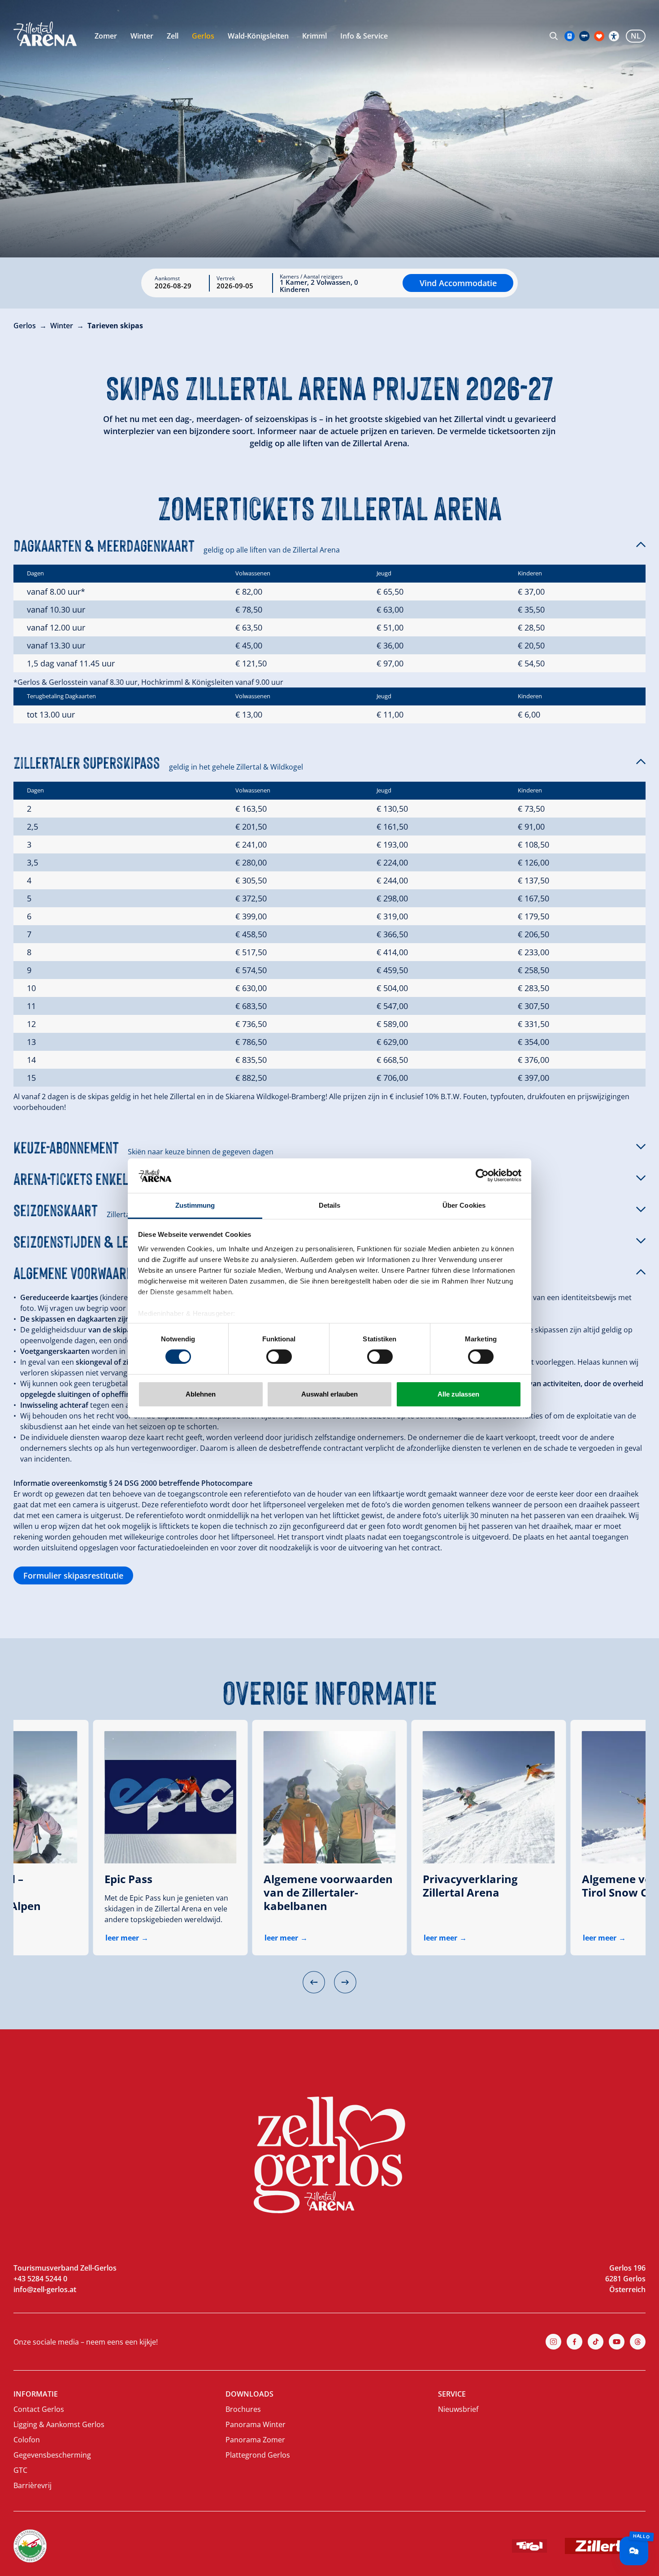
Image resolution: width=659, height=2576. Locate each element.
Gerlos (203, 36)
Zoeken (554, 36)
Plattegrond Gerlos (258, 2455)
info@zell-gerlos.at (45, 2289)
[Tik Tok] (596, 2342)
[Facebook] (574, 2342)
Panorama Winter (256, 2424)
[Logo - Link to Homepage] (45, 34)
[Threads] (638, 2342)
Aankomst (167, 278)
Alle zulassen (458, 1394)
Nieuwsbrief (458, 2409)
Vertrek (226, 278)
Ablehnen (201, 1394)
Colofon (27, 2440)
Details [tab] (330, 1205)
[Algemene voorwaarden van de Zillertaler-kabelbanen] (330, 1797)
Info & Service (364, 36)
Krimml (314, 36)
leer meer (122, 1938)
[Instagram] (553, 2342)
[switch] (279, 1357)
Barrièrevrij (33, 2485)
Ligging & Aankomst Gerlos (59, 2424)
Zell (173, 36)
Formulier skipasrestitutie (73, 1575)
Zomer (106, 36)
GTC (20, 2470)
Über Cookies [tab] (464, 1205)
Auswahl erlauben (329, 1394)
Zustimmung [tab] (195, 1205)
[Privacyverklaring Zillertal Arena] (489, 1797)
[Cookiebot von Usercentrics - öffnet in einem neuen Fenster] (482, 1175)
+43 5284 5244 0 (40, 2279)
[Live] (584, 36)
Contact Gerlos (39, 2409)
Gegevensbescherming (52, 2455)
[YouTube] (617, 2342)
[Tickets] (570, 36)
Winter (142, 36)
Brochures (243, 2409)
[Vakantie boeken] (599, 36)
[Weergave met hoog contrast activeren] (614, 36)
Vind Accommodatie (458, 283)
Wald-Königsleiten (258, 36)
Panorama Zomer (255, 2440)
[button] (329, 544)
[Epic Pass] (171, 1797)
